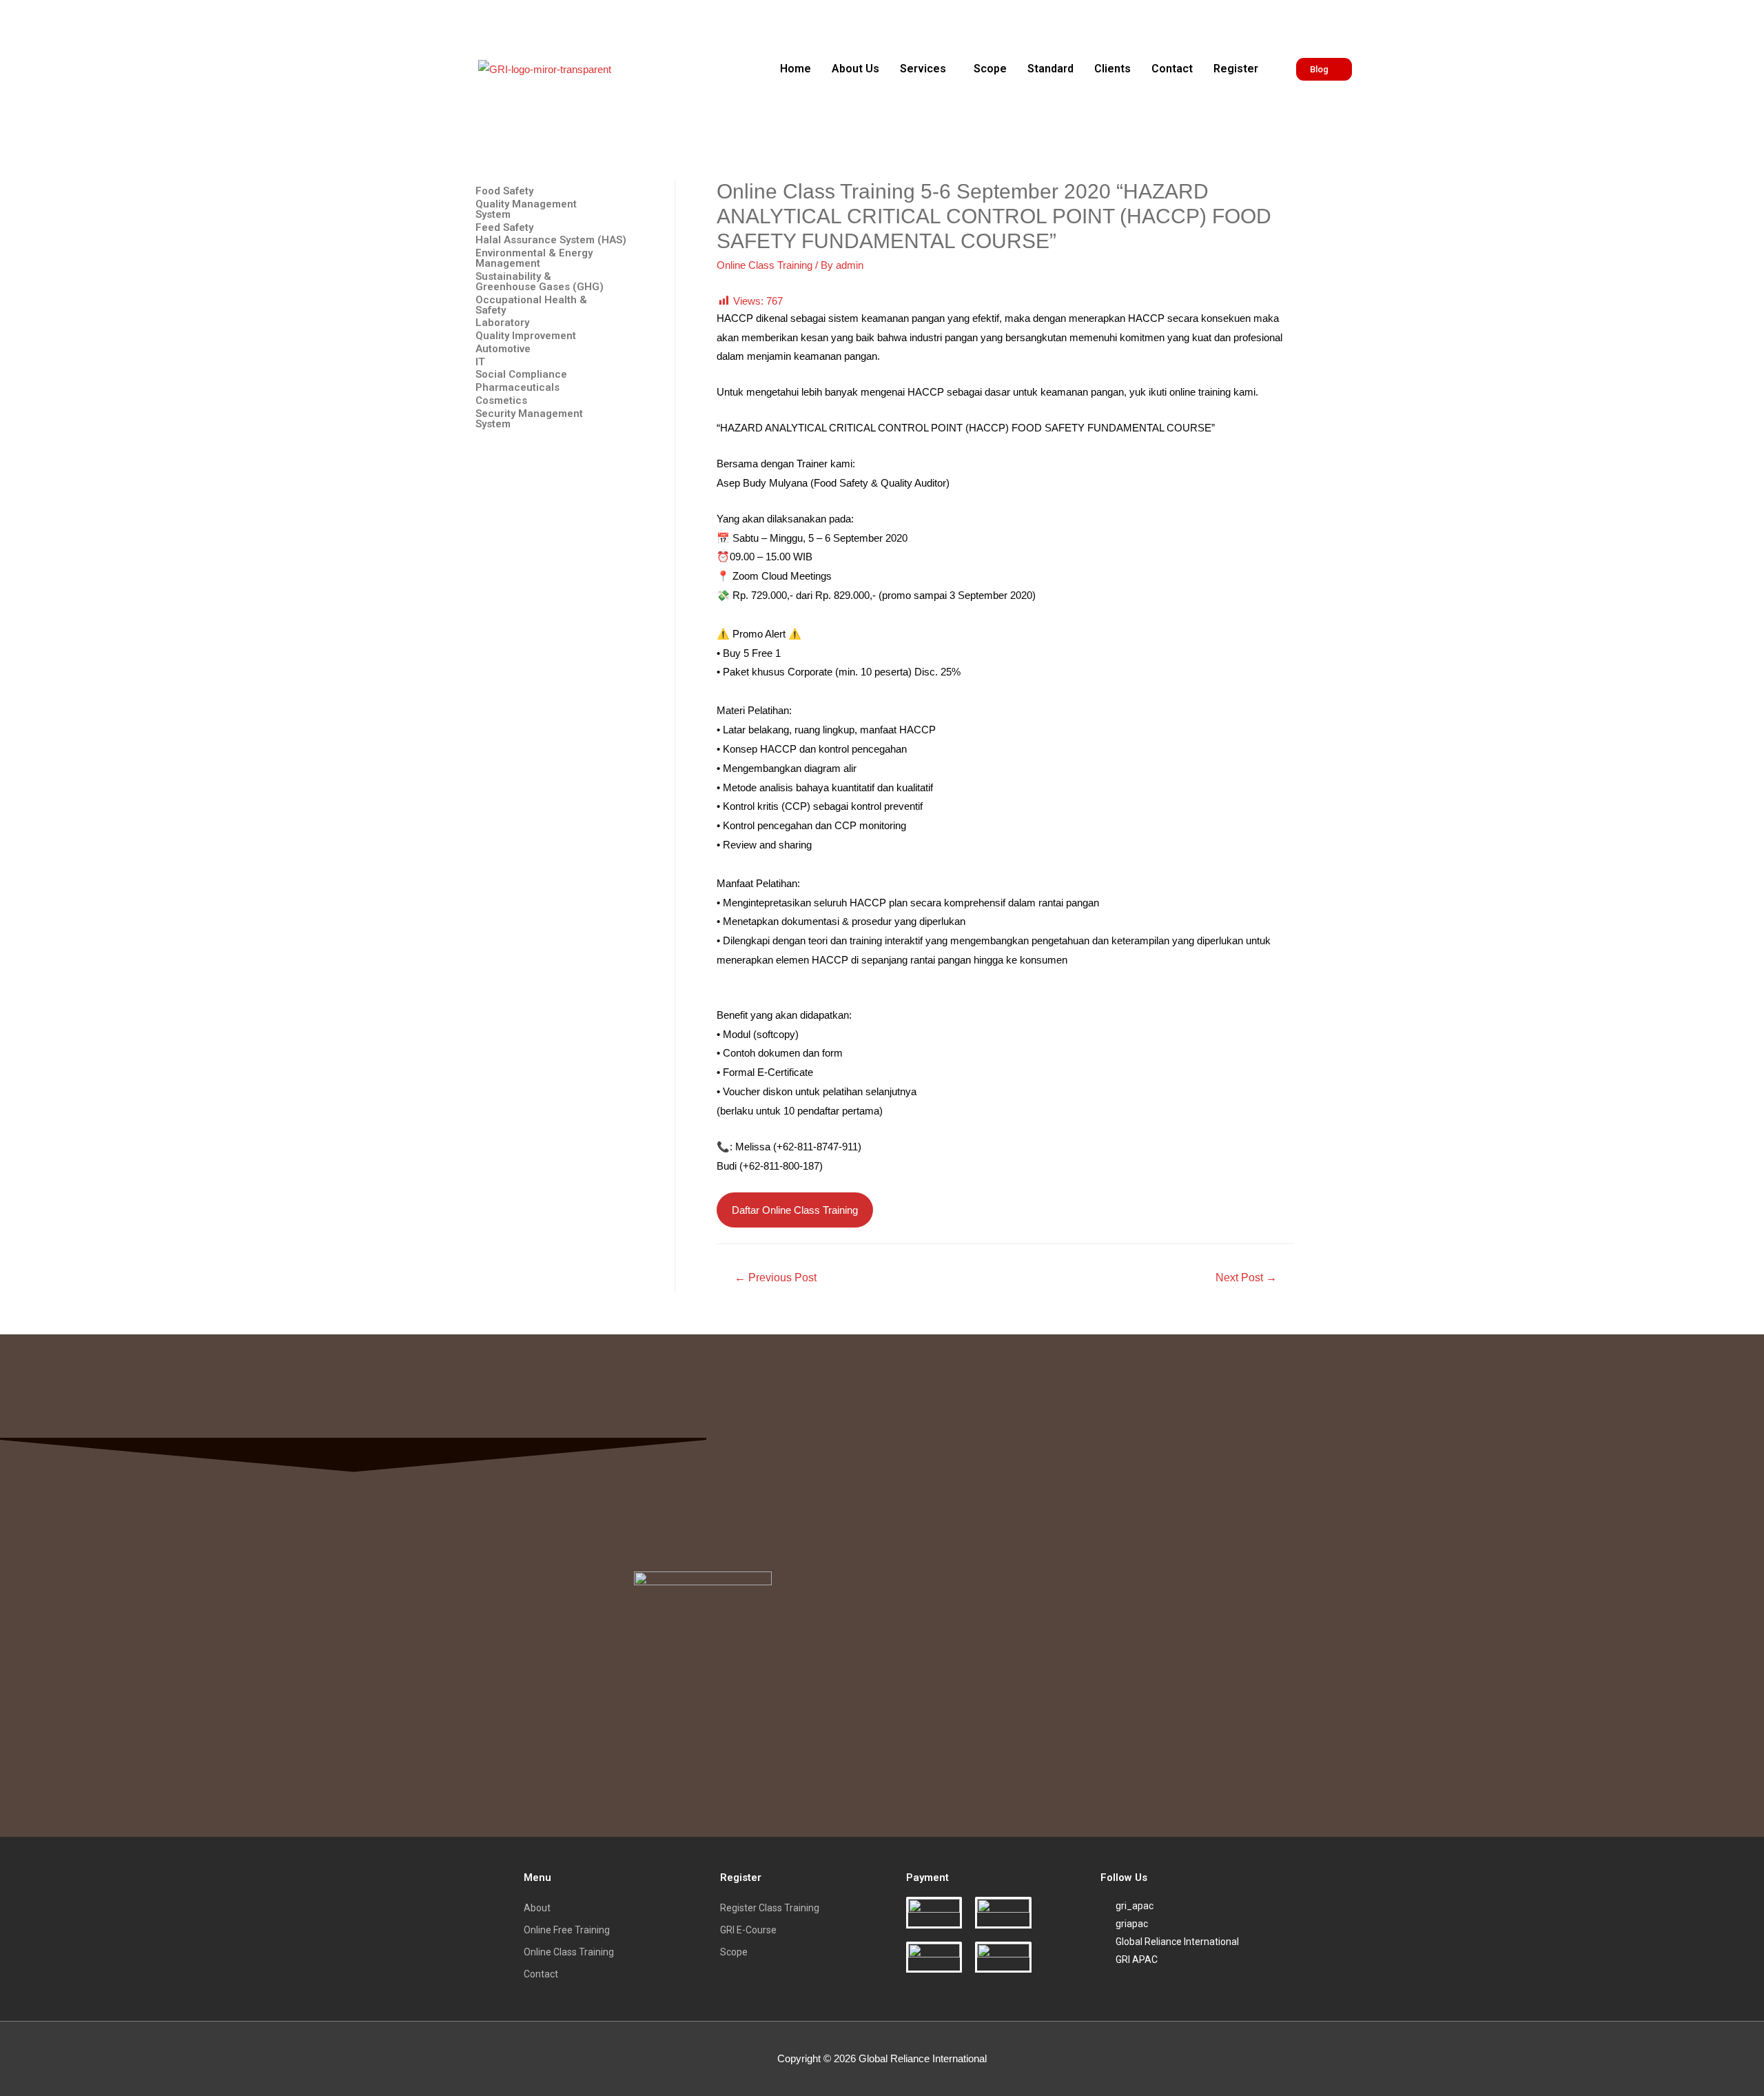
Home (796, 69)
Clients (1112, 69)
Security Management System (529, 419)
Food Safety (504, 191)
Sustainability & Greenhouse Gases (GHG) (540, 282)
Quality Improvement (526, 336)
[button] (926, 69)
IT (480, 362)
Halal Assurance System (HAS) (551, 240)
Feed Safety (504, 228)
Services (923, 69)
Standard (1050, 69)
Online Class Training (765, 265)
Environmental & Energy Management (534, 258)
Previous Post (776, 1278)
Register (1236, 69)
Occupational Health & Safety (531, 305)
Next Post (1246, 1278)
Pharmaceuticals (517, 388)
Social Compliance (521, 375)
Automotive (503, 349)
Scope (990, 69)
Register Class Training (770, 1908)
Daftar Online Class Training (795, 1210)
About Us (855, 69)
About (537, 1908)
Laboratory (502, 323)
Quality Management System (526, 210)
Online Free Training (567, 1930)
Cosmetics (501, 401)
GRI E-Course (748, 1930)
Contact (1172, 69)
